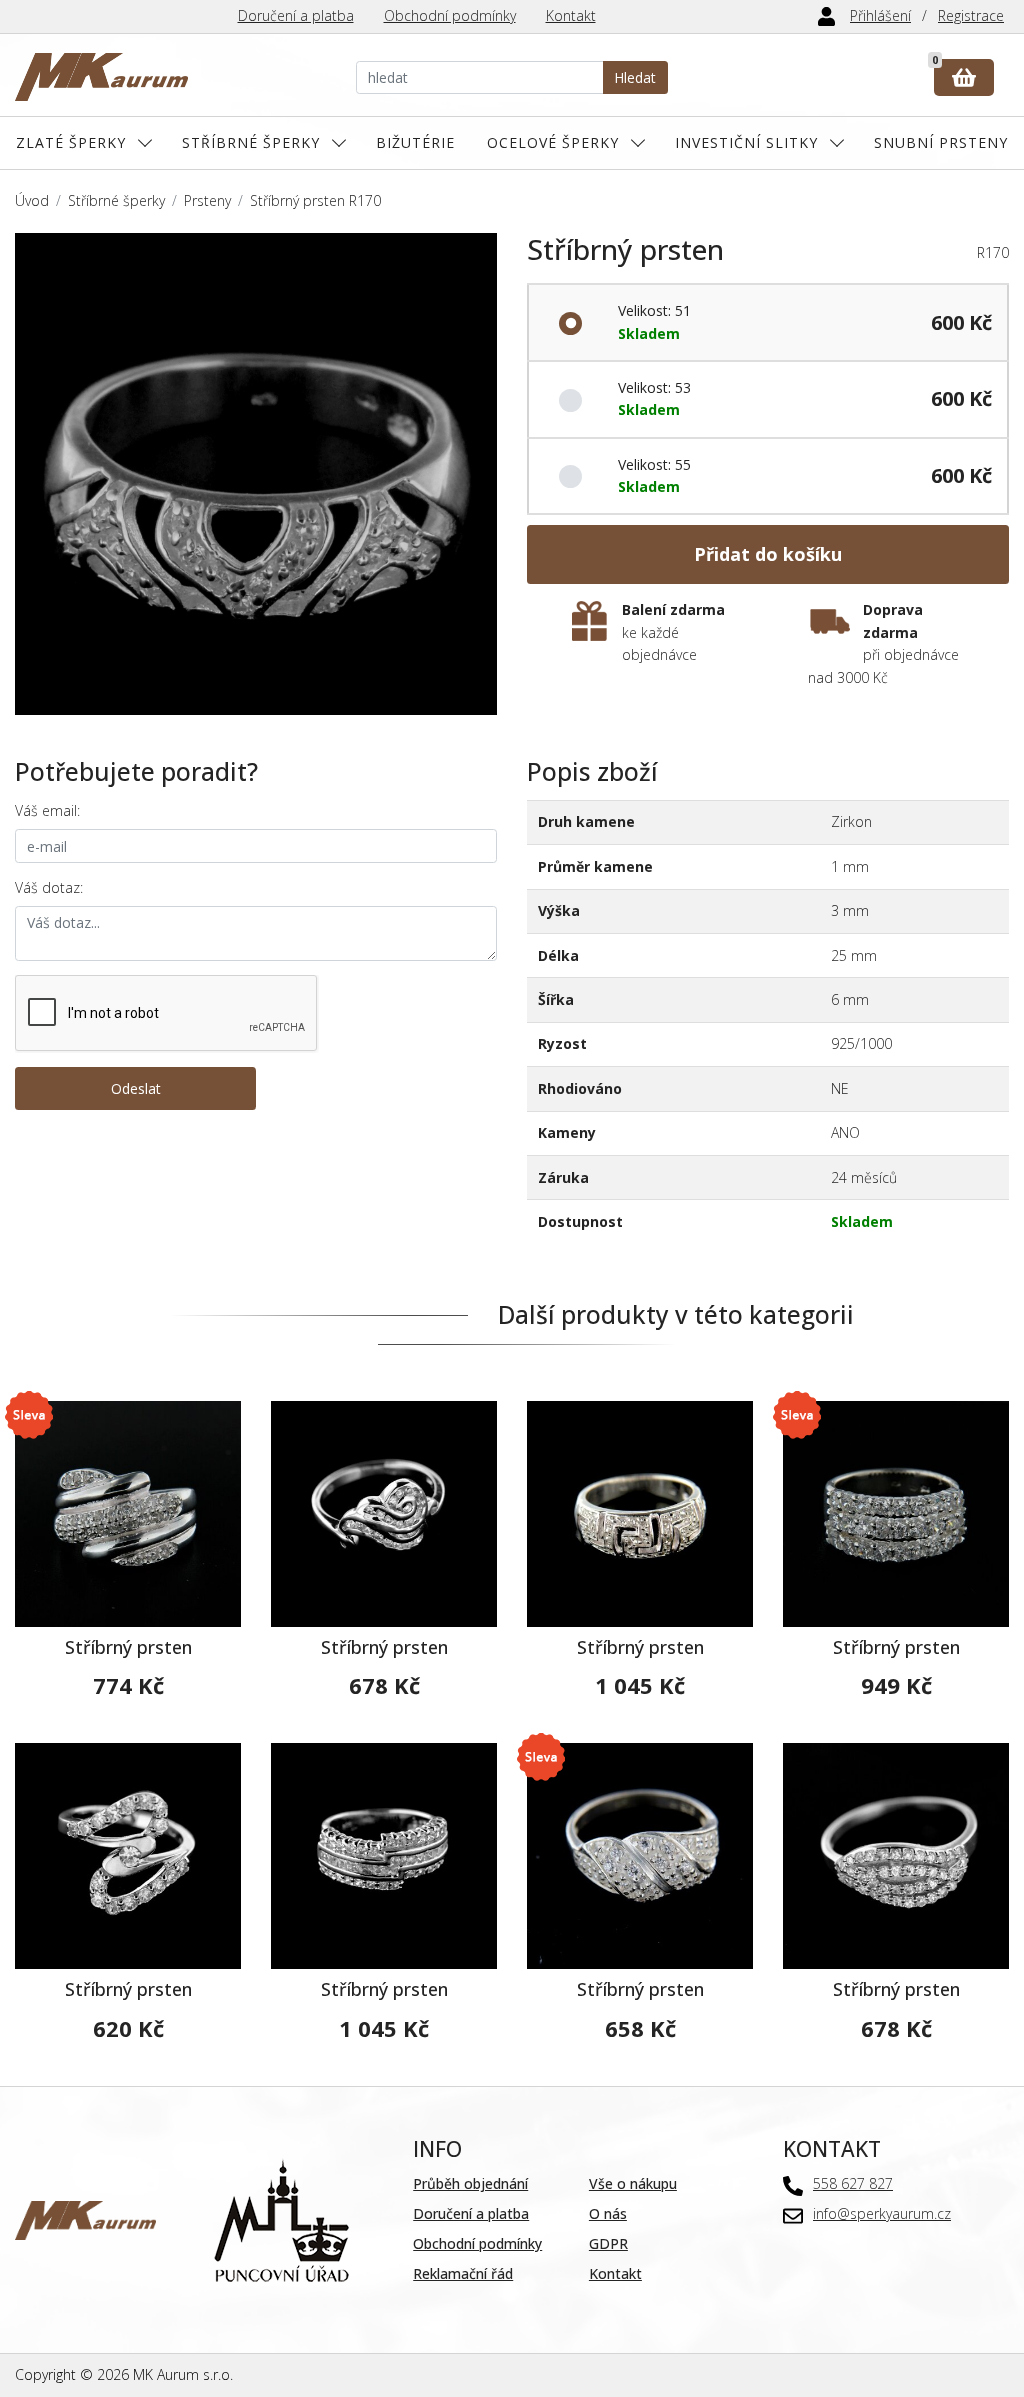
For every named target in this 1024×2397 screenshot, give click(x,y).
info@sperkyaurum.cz (882, 2213)
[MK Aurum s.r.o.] (85, 2218)
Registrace (971, 15)
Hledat (635, 77)
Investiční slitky (746, 142)
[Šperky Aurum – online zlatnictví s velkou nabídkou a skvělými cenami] (101, 77)
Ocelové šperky (553, 142)
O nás (608, 2213)
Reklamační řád (463, 2273)
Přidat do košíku (768, 554)
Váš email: (47, 810)
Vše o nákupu (633, 2183)
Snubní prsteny (941, 142)
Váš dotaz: (49, 887)
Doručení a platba (296, 15)
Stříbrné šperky (251, 142)
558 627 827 (853, 2183)
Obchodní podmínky (450, 15)
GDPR (608, 2243)
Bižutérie (415, 142)
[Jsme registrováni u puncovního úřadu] (281, 2218)
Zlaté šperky (71, 142)
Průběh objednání (470, 2183)
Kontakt (571, 15)
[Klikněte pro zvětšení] (256, 474)
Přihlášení (880, 15)
